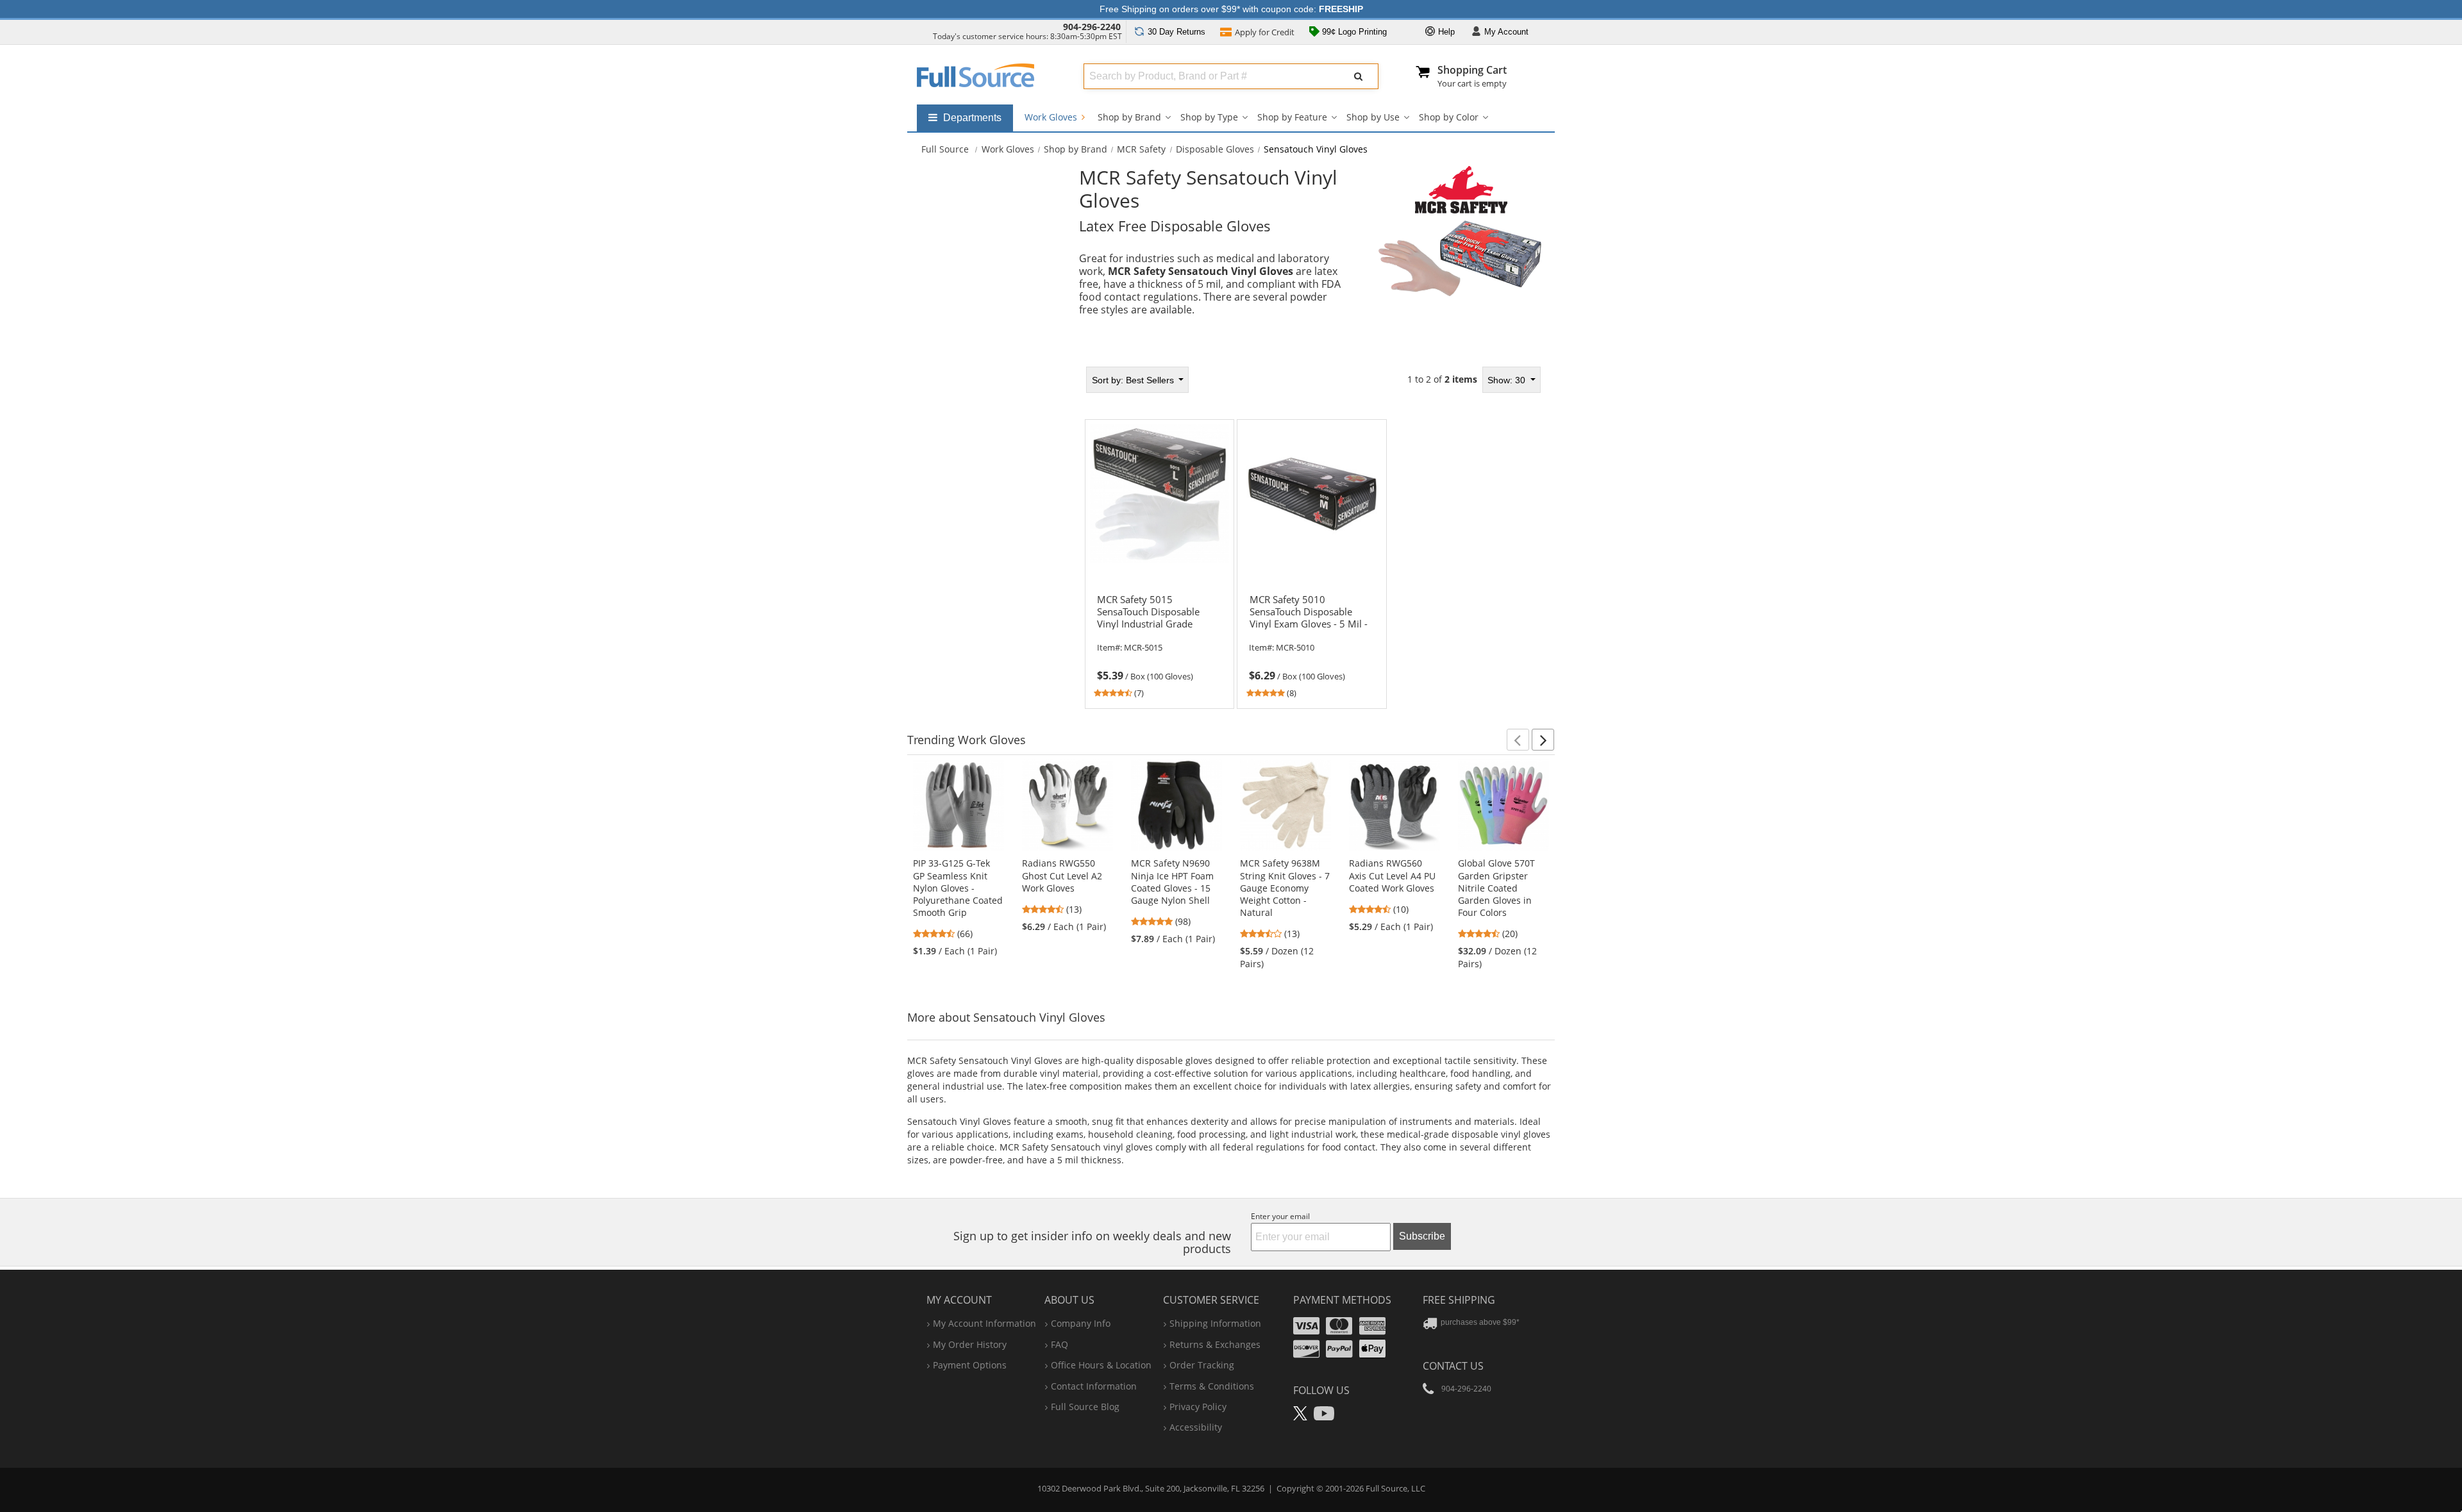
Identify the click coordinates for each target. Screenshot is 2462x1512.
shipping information (1215, 1323)
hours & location (1101, 1365)
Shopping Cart (1472, 70)
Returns (1177, 32)
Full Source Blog (1085, 1407)
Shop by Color (1449, 117)
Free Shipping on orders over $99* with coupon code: (1231, 9)
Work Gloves (1052, 117)
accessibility (1196, 1427)
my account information (984, 1323)
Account (1506, 32)
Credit (1265, 32)
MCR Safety (1141, 149)
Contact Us (1453, 1366)
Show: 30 (1508, 380)
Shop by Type (1209, 117)
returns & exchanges (1215, 1344)
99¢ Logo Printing (1353, 32)
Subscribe (1422, 1236)
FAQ (1059, 1344)
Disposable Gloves (1215, 149)
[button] (1518, 740)
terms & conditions (1212, 1386)
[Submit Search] (1359, 76)
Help (1445, 32)
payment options (970, 1365)
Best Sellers (1134, 380)
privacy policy (1198, 1407)
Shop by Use (1373, 117)
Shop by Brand (1129, 117)
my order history (970, 1344)
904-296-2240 (1092, 27)
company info (1081, 1323)
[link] (1159, 644)
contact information (1094, 1386)
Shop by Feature (1292, 117)
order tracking (1202, 1365)
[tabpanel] (1312, 533)
